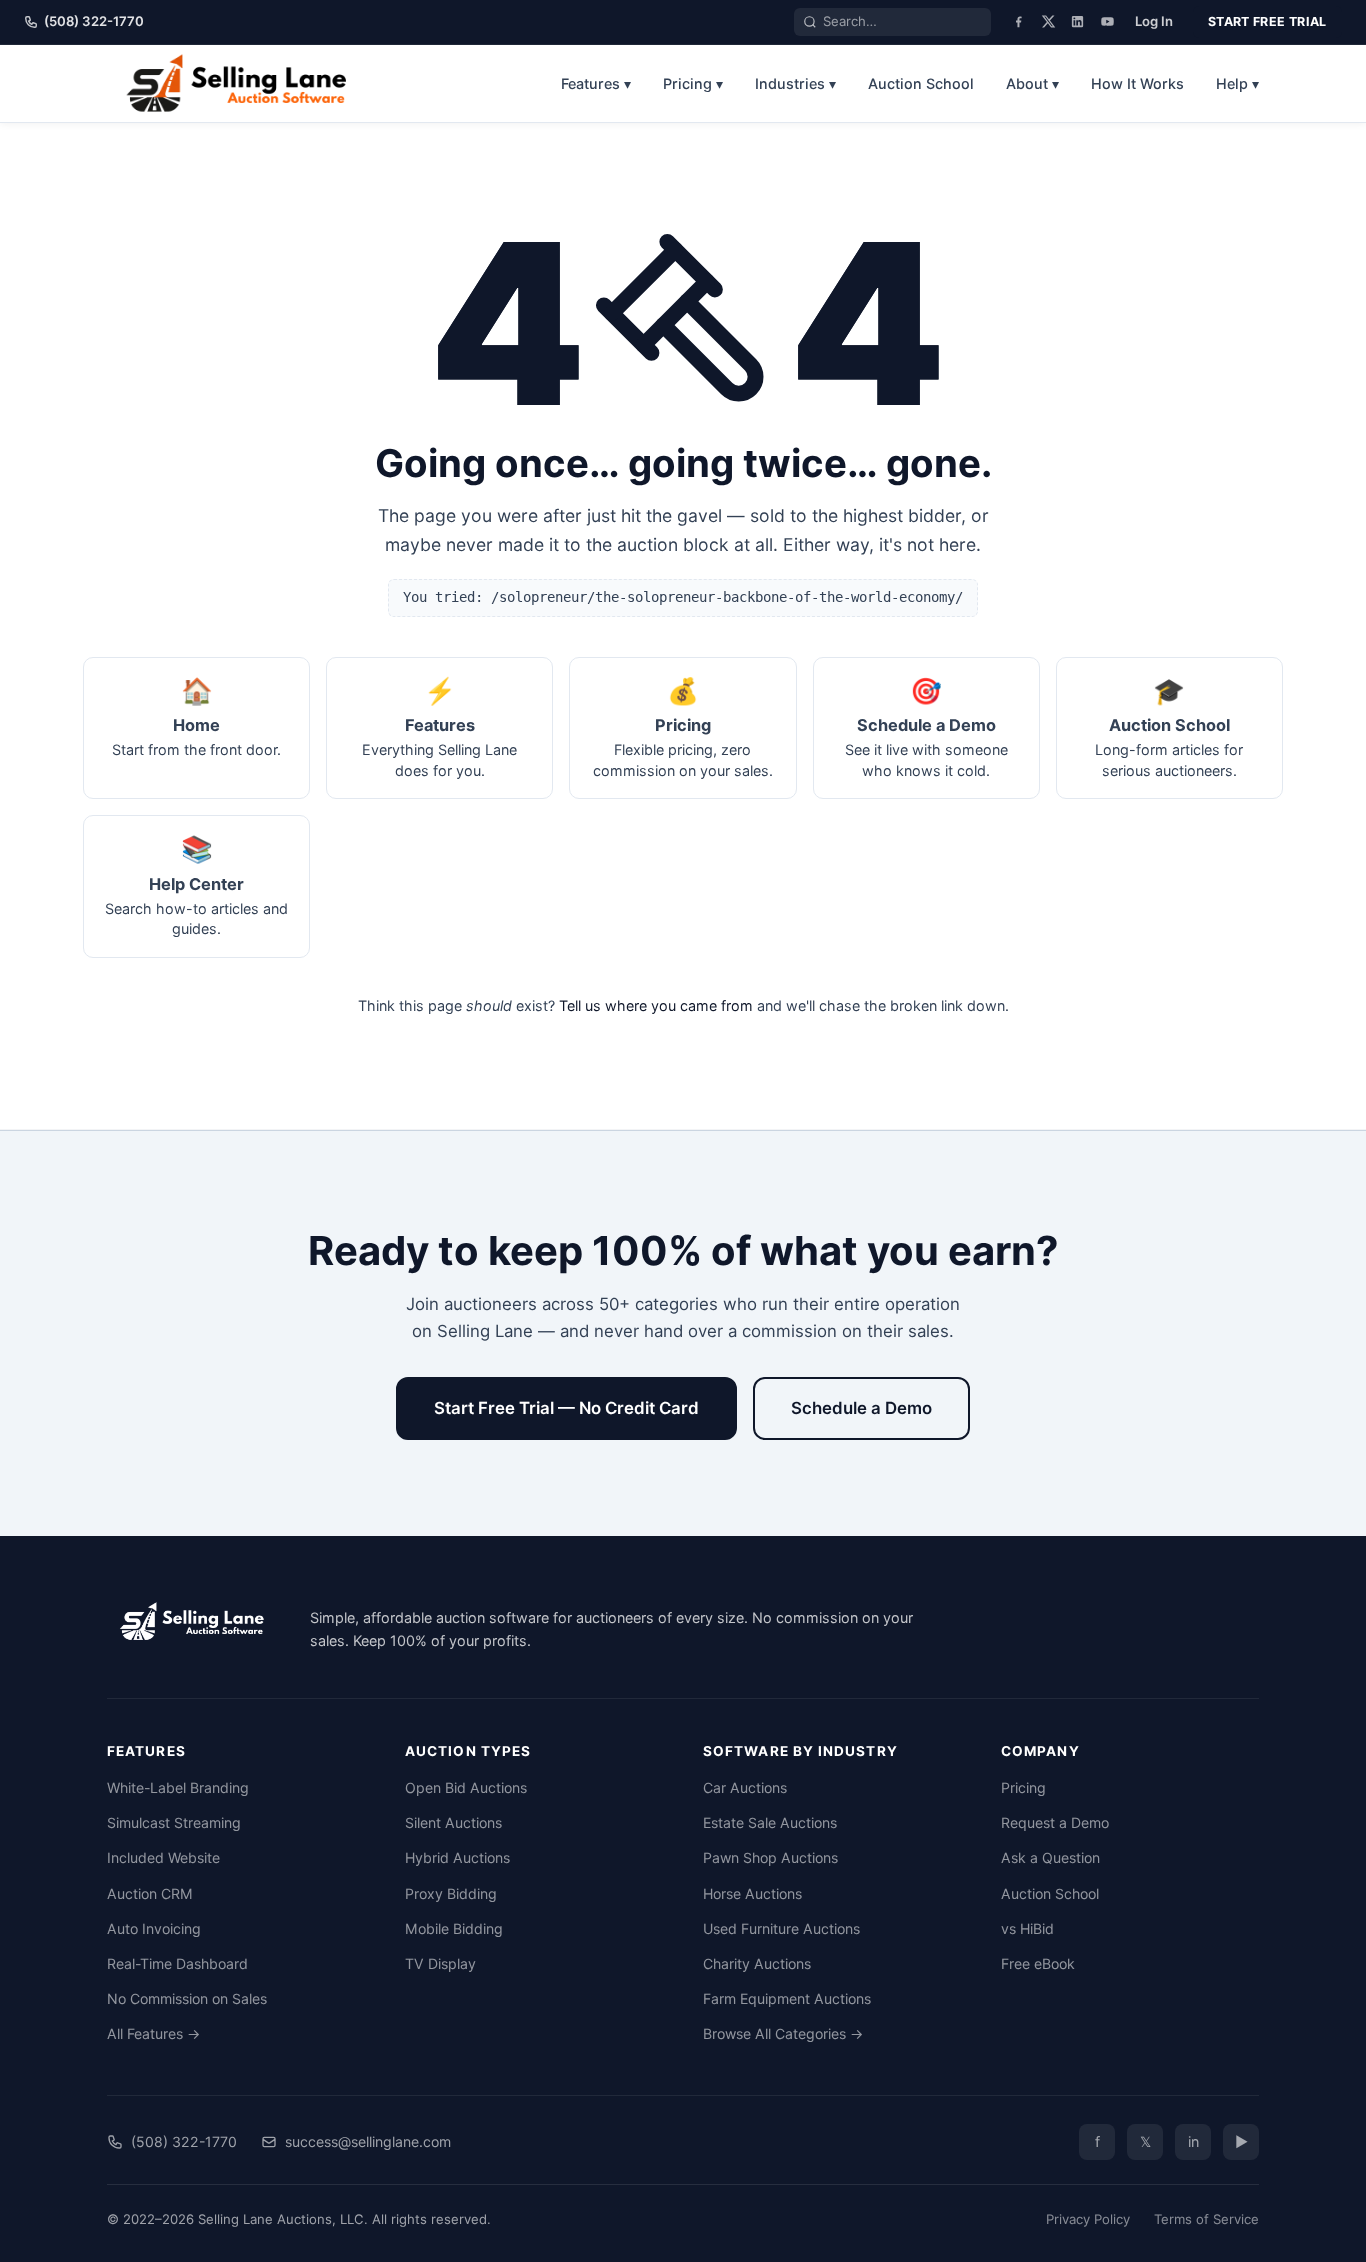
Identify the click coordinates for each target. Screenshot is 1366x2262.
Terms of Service (1206, 2219)
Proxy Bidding (451, 1893)
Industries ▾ (795, 83)
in (1193, 2141)
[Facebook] (1018, 21)
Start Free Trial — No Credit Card (566, 1408)
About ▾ (1032, 83)
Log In (1154, 21)
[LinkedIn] (1077, 21)
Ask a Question (1050, 1857)
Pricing (1023, 1787)
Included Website (163, 1857)
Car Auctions (745, 1787)
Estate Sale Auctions (770, 1822)
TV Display (440, 1963)
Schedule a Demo (861, 1408)
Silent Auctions (453, 1822)
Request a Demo (1055, 1822)
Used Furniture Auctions (781, 1928)
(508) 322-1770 (94, 21)
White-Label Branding (178, 1787)
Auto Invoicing (154, 1928)
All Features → (153, 2033)
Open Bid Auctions (466, 1787)
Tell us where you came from (656, 1005)
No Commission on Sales (187, 1998)
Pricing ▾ (693, 83)
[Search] (810, 22)
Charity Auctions (757, 1963)
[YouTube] (1107, 21)
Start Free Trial (1267, 21)
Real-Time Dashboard (177, 1963)
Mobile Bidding (454, 1928)
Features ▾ (596, 83)
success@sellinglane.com (368, 2141)
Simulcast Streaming (174, 1822)
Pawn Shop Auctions (770, 1857)
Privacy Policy (1088, 2219)
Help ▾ (1237, 83)
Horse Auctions (752, 1893)
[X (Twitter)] (1048, 21)
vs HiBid (1027, 1928)
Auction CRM (150, 1893)
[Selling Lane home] (243, 83)
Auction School (921, 83)
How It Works (1137, 83)
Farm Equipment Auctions (787, 1998)
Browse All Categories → (783, 2033)
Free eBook (1038, 1963)
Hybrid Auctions (457, 1857)
